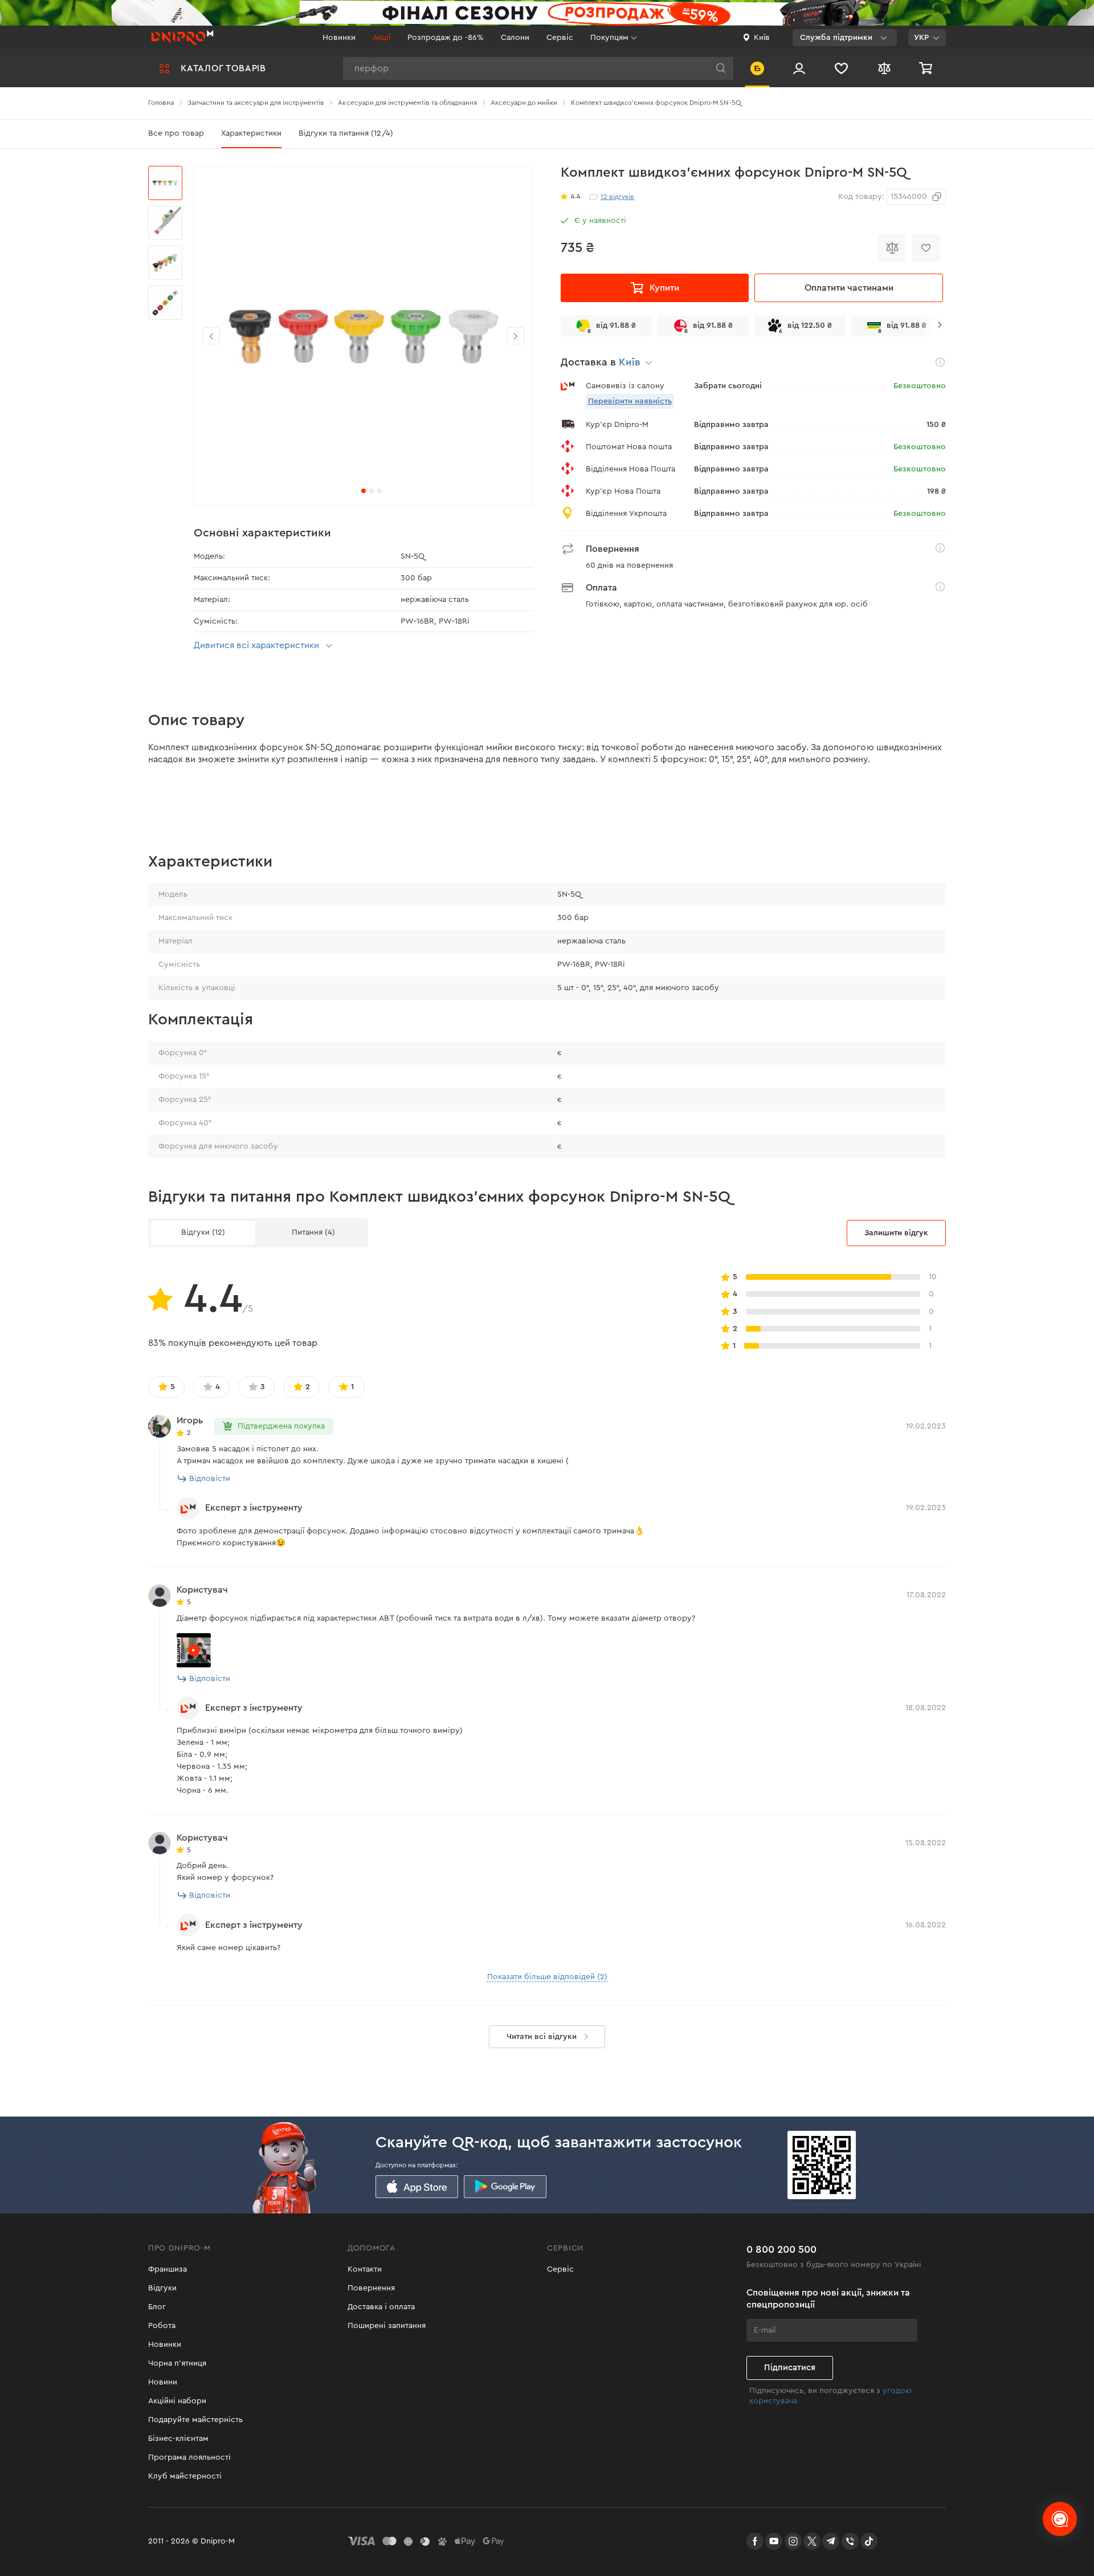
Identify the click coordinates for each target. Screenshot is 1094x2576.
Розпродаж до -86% (446, 38)
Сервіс (560, 38)
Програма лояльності (189, 2457)
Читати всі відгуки (542, 2037)
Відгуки (162, 2288)
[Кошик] (927, 68)
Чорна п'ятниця (177, 2363)
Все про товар (176, 133)
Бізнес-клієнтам (178, 2439)
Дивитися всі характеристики (256, 645)
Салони (515, 38)
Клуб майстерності (185, 2476)
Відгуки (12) (203, 1232)
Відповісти (210, 1479)
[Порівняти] (892, 248)
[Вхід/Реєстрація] (799, 68)
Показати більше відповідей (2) (547, 1977)
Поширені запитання (387, 2326)
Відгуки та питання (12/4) (346, 133)
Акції (381, 38)
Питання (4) (313, 1232)
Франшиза (168, 2269)
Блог (157, 2307)
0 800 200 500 (781, 2249)
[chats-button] (1060, 2519)
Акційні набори (177, 2401)
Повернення (371, 2288)
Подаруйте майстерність (195, 2420)
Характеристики (251, 133)
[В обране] (926, 248)
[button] (516, 336)
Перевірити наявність (630, 401)
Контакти (365, 2269)
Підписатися (790, 2368)
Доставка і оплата (381, 2307)
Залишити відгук (896, 1233)
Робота (162, 2326)
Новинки (339, 38)
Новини (163, 2382)
